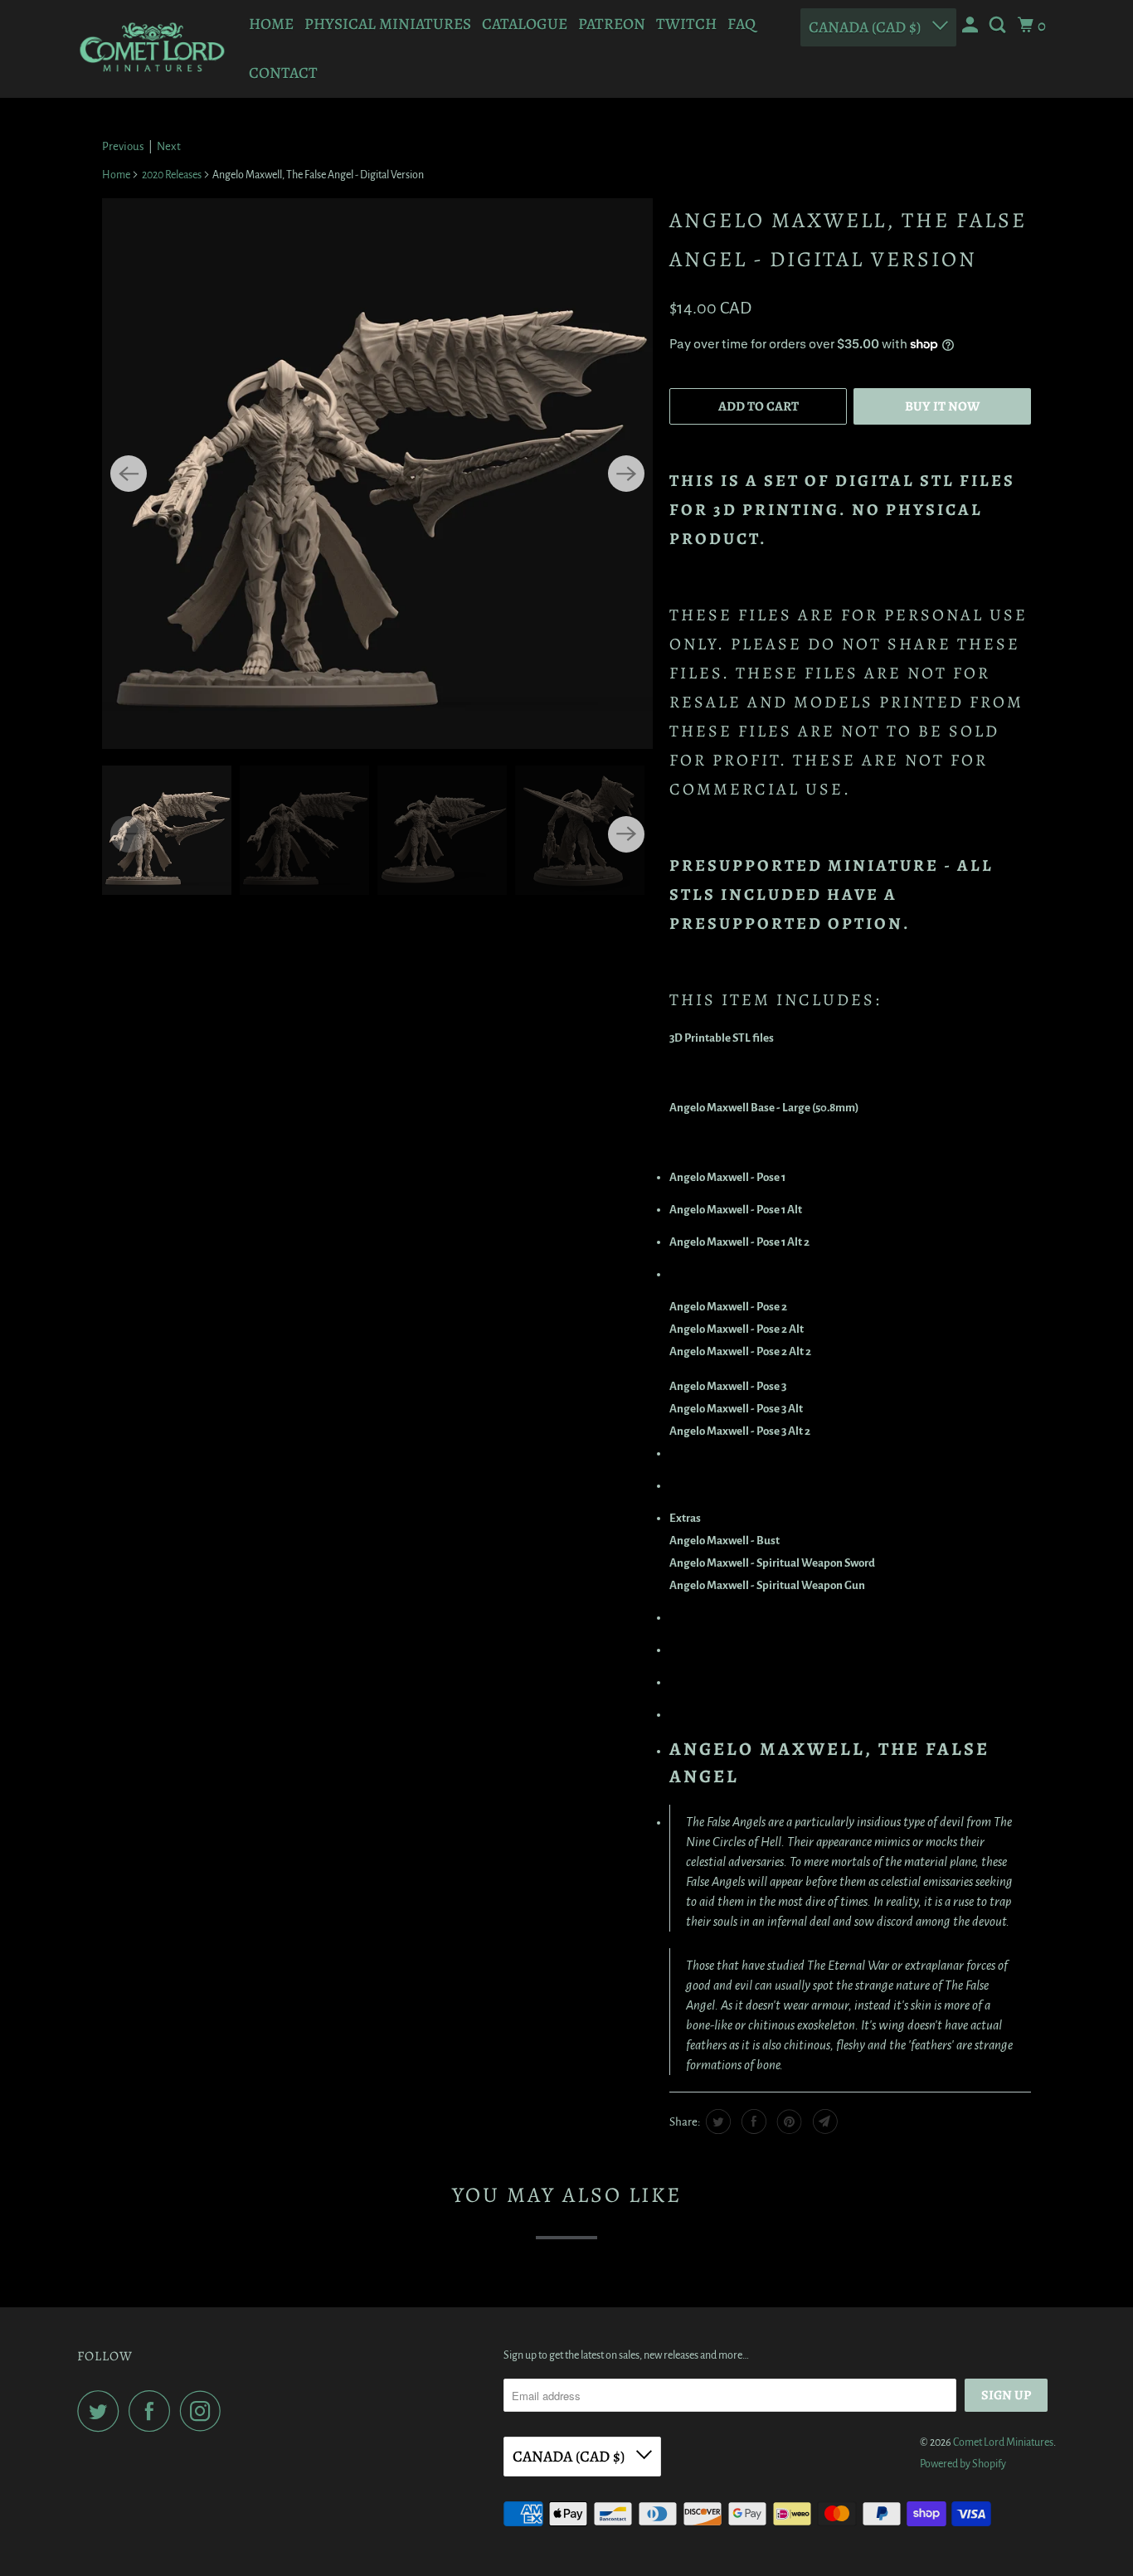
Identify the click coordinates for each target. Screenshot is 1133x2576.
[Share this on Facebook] (752, 2122)
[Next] (626, 474)
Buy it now (942, 406)
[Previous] (129, 474)
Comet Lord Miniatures (1003, 2442)
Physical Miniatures (388, 24)
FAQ (742, 24)
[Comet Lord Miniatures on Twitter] (102, 2411)
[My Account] (972, 26)
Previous (123, 146)
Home (271, 24)
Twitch (686, 24)
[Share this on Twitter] (716, 2122)
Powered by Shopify (963, 2464)
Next (169, 146)
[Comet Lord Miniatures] (152, 49)
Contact (283, 73)
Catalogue (525, 24)
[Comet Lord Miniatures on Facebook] (153, 2411)
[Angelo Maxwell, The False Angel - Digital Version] (377, 474)
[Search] (999, 26)
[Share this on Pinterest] (788, 2122)
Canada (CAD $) (866, 27)
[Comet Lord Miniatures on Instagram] (205, 2411)
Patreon (612, 24)
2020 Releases (172, 175)
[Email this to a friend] (823, 2122)
